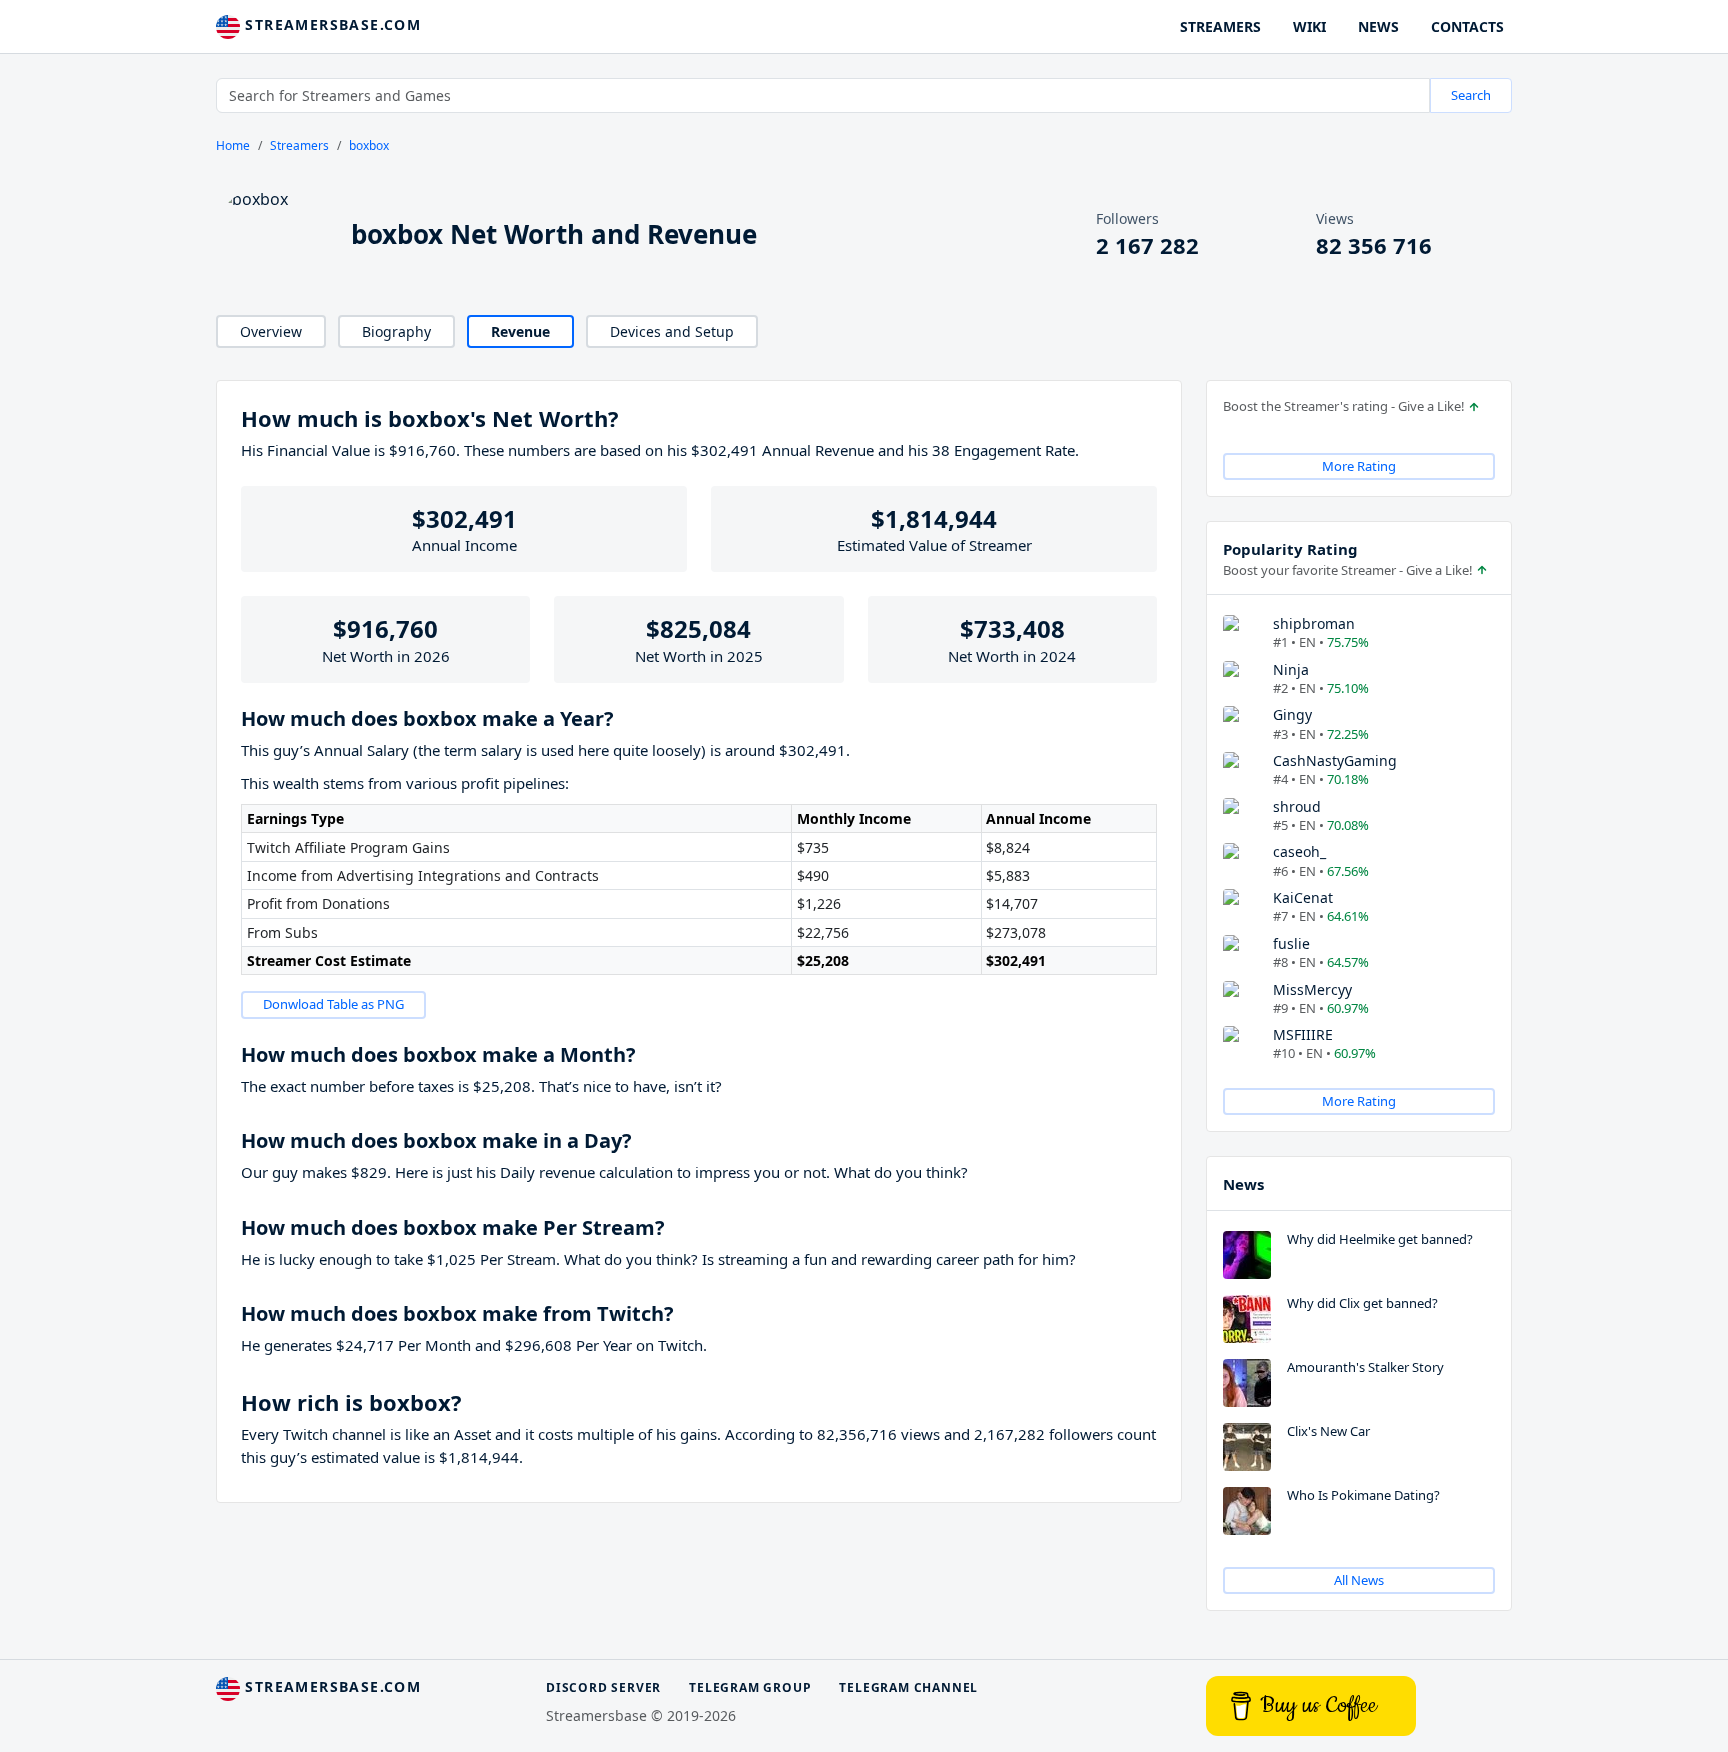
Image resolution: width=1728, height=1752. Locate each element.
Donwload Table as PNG (333, 1004)
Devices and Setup (672, 331)
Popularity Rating (1290, 549)
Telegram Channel (908, 1687)
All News (1359, 1580)
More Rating (1359, 466)
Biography (396, 331)
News (1243, 1184)
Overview (271, 331)
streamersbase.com (330, 24)
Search (1471, 95)
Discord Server (603, 1687)
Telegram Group (750, 1687)
